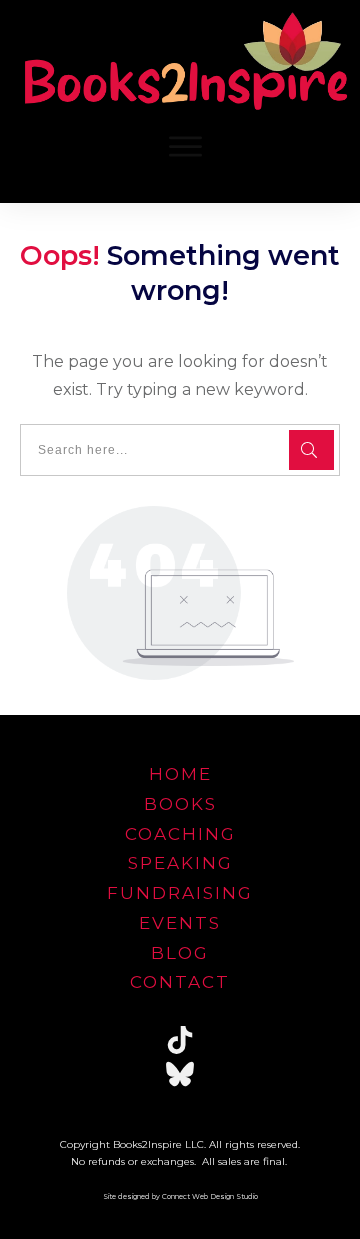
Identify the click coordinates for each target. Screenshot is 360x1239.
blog (180, 953)
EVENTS (180, 923)
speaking (180, 863)
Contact (180, 982)
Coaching (180, 834)
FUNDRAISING (180, 893)
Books (180, 804)
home (180, 774)
